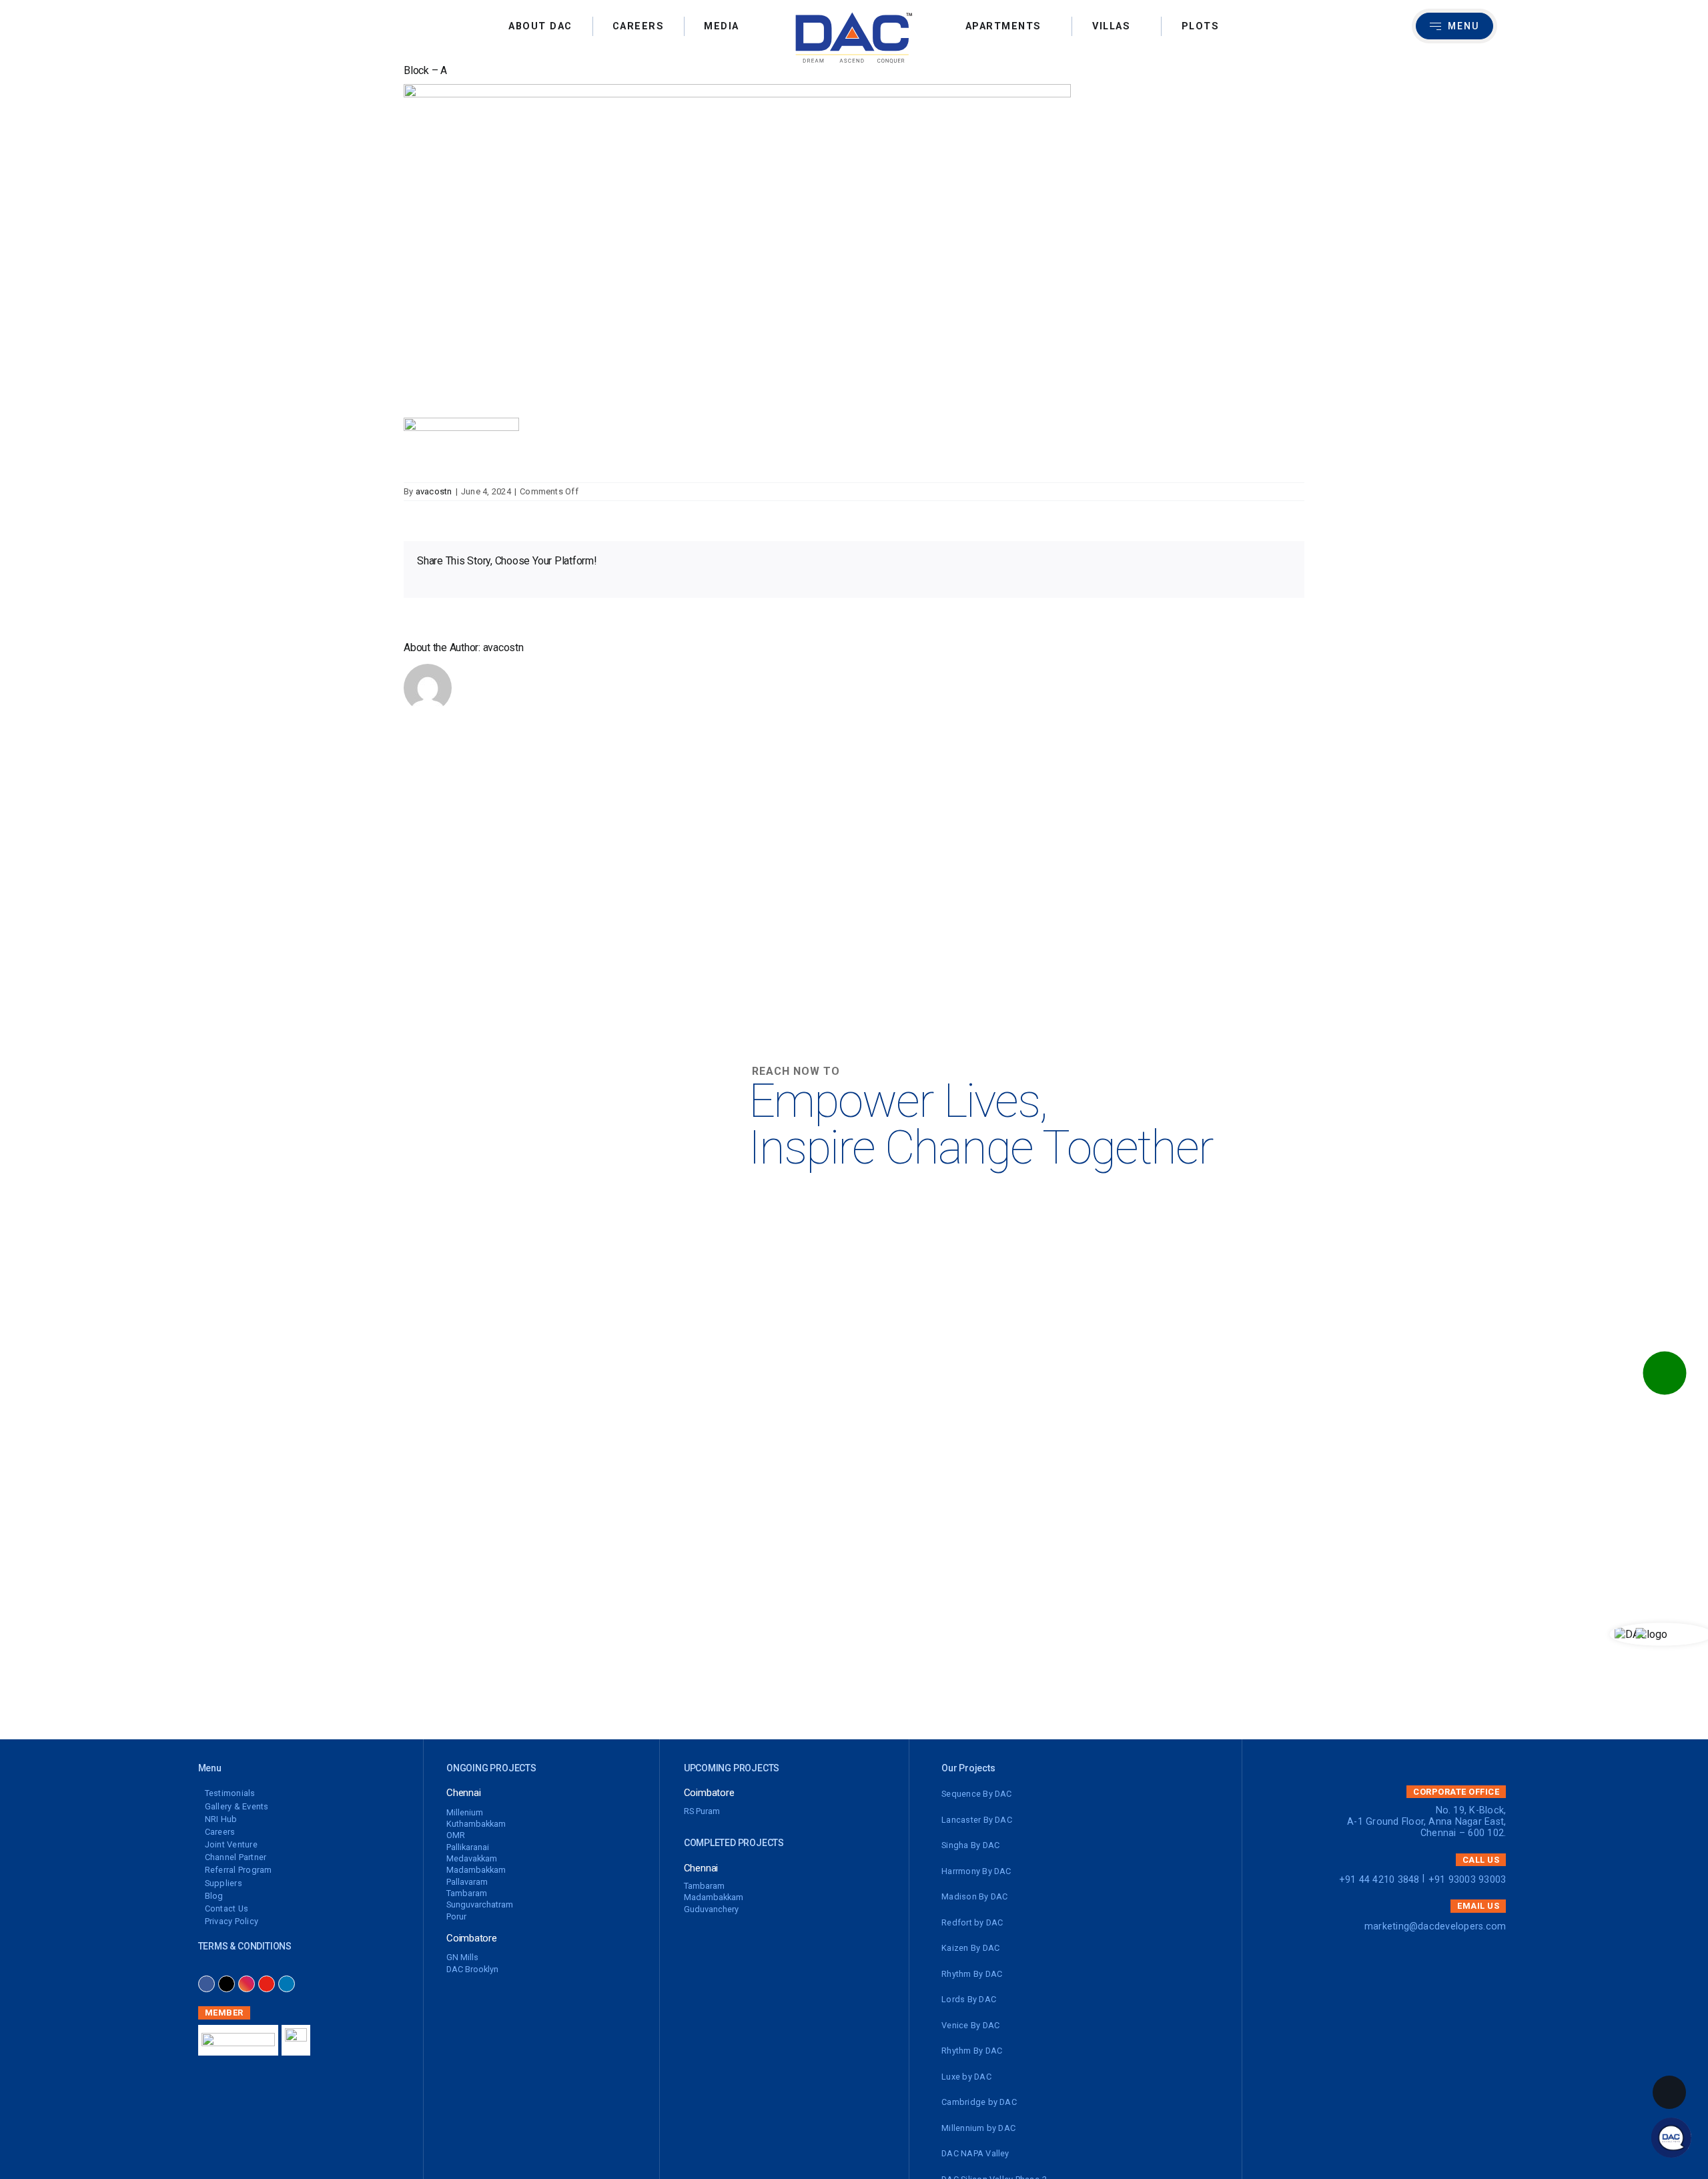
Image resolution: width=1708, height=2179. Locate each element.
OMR (456, 1835)
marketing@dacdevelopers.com (1435, 1926)
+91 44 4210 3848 (1379, 1880)
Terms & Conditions (245, 1946)
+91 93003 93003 (1467, 1880)
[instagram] (247, 1984)
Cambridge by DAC (979, 2102)
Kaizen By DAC (970, 1948)
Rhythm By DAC (972, 1974)
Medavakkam (472, 1858)
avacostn (434, 491)
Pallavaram (467, 1882)
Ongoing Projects (491, 1768)
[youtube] (267, 1984)
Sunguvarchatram (480, 1904)
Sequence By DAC (977, 1794)
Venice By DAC (970, 2025)
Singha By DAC (970, 1845)
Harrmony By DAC (976, 1871)
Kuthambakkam (476, 1824)
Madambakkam (714, 1897)
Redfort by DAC (972, 1922)
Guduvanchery (711, 1909)
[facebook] (206, 1984)
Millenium (465, 1812)
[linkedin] (287, 1984)
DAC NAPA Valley (975, 2153)
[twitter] (227, 1984)
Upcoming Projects (732, 1768)
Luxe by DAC (966, 2077)
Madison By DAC (974, 1896)
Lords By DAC (969, 1999)
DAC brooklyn (472, 1969)
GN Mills (462, 1957)
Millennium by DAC (978, 2128)
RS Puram (702, 1811)
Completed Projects (734, 1843)
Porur (456, 1916)
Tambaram (467, 1893)
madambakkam (476, 1870)
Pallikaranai (468, 1847)
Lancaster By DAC (977, 1820)
